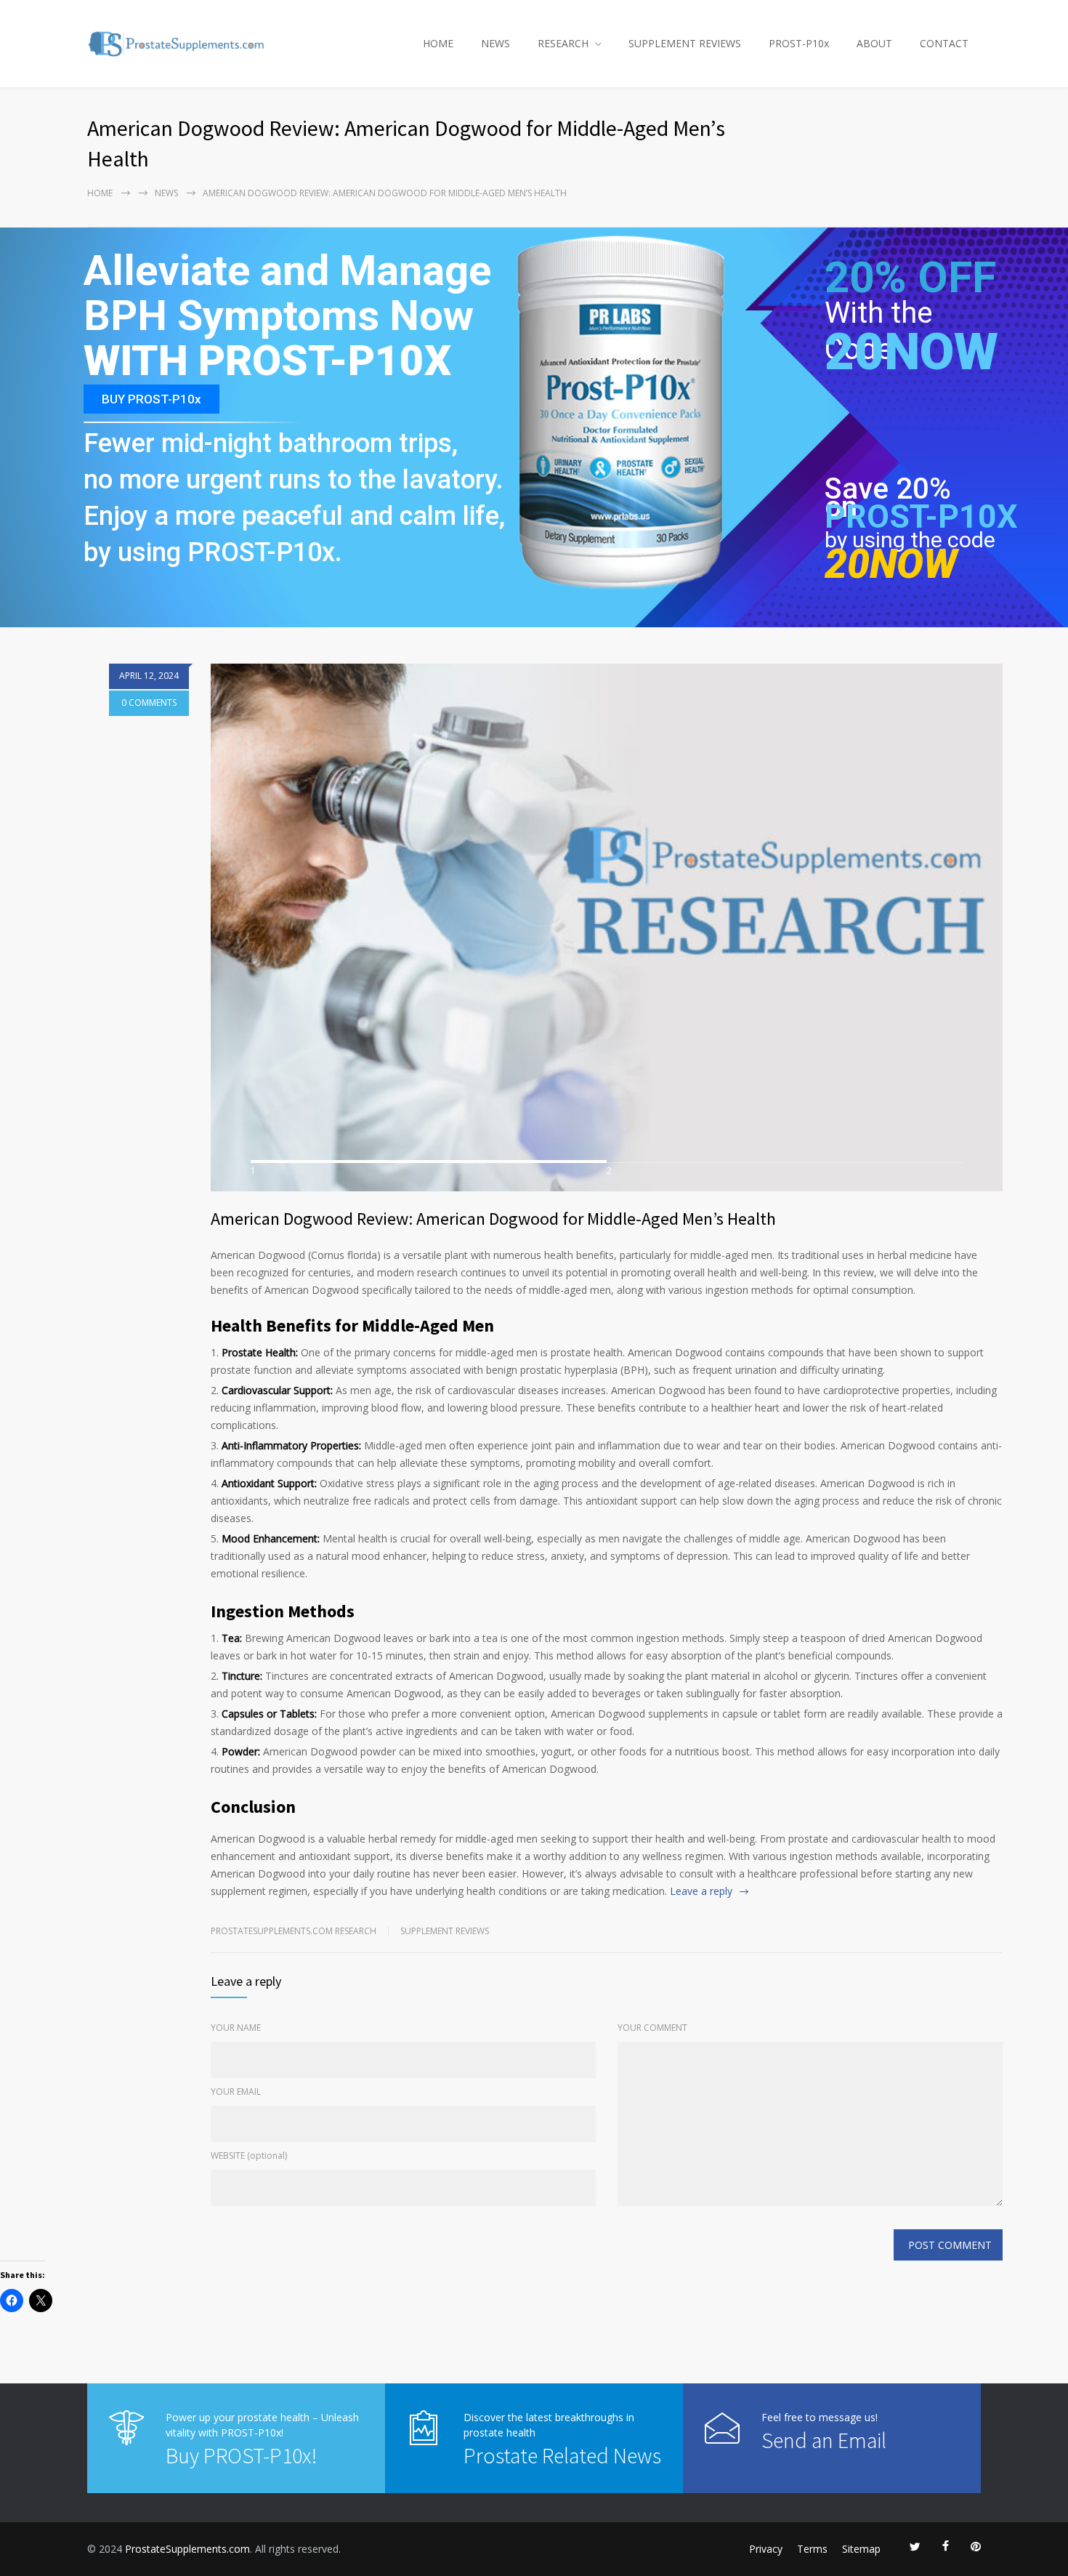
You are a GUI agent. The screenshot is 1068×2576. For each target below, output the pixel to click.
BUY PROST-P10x (151, 399)
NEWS (495, 43)
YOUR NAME (236, 2028)
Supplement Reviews (445, 1931)
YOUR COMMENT (652, 2028)
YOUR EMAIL (236, 2092)
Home (100, 193)
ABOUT (874, 43)
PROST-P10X (921, 516)
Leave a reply (701, 1891)
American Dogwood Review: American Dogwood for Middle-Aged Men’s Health (493, 1219)
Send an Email (824, 2440)
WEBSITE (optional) (249, 2156)
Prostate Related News (562, 2455)
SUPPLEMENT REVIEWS (685, 43)
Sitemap (861, 2549)
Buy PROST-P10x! (241, 2455)
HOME (438, 43)
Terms (812, 2549)
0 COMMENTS (149, 703)
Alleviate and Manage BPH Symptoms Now (287, 294)
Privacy (766, 2549)
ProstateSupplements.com (187, 2549)
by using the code (910, 540)
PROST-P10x (799, 43)
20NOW (911, 352)
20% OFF (910, 286)
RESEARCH (563, 43)
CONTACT (944, 43)
